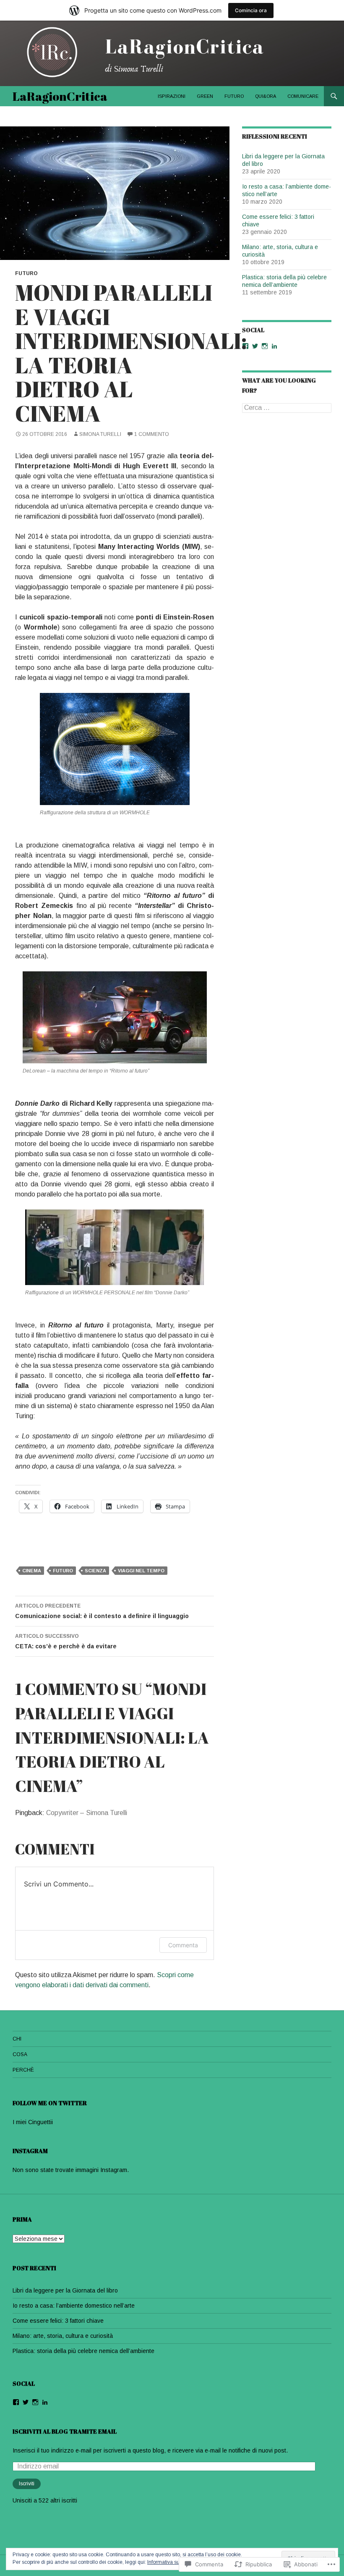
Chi (17, 2039)
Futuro (234, 96)
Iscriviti (27, 2484)
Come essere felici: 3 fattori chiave (58, 2321)
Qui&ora (266, 96)
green (205, 96)
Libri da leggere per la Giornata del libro (65, 2290)
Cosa (20, 2054)
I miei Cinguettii (33, 2122)
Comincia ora (251, 10)
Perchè (23, 2070)
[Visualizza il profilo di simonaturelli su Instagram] (265, 346)
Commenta (183, 1945)
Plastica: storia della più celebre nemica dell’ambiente (83, 2351)
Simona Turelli (100, 434)
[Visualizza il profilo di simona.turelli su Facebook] (245, 346)
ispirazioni (172, 96)
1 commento (152, 434)
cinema (32, 1571)
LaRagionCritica (60, 96)
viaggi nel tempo (141, 1571)
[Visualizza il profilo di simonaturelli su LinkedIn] (274, 346)
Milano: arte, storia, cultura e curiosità (63, 2336)
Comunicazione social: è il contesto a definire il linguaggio (102, 1611)
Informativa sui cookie (172, 2562)
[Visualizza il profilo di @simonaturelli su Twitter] (255, 346)
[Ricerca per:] (287, 408)
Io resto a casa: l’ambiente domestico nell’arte (74, 2306)
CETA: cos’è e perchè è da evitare (66, 1641)
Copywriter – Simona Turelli (87, 1813)
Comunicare (303, 96)
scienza (95, 1571)
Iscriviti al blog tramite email (65, 2431)
